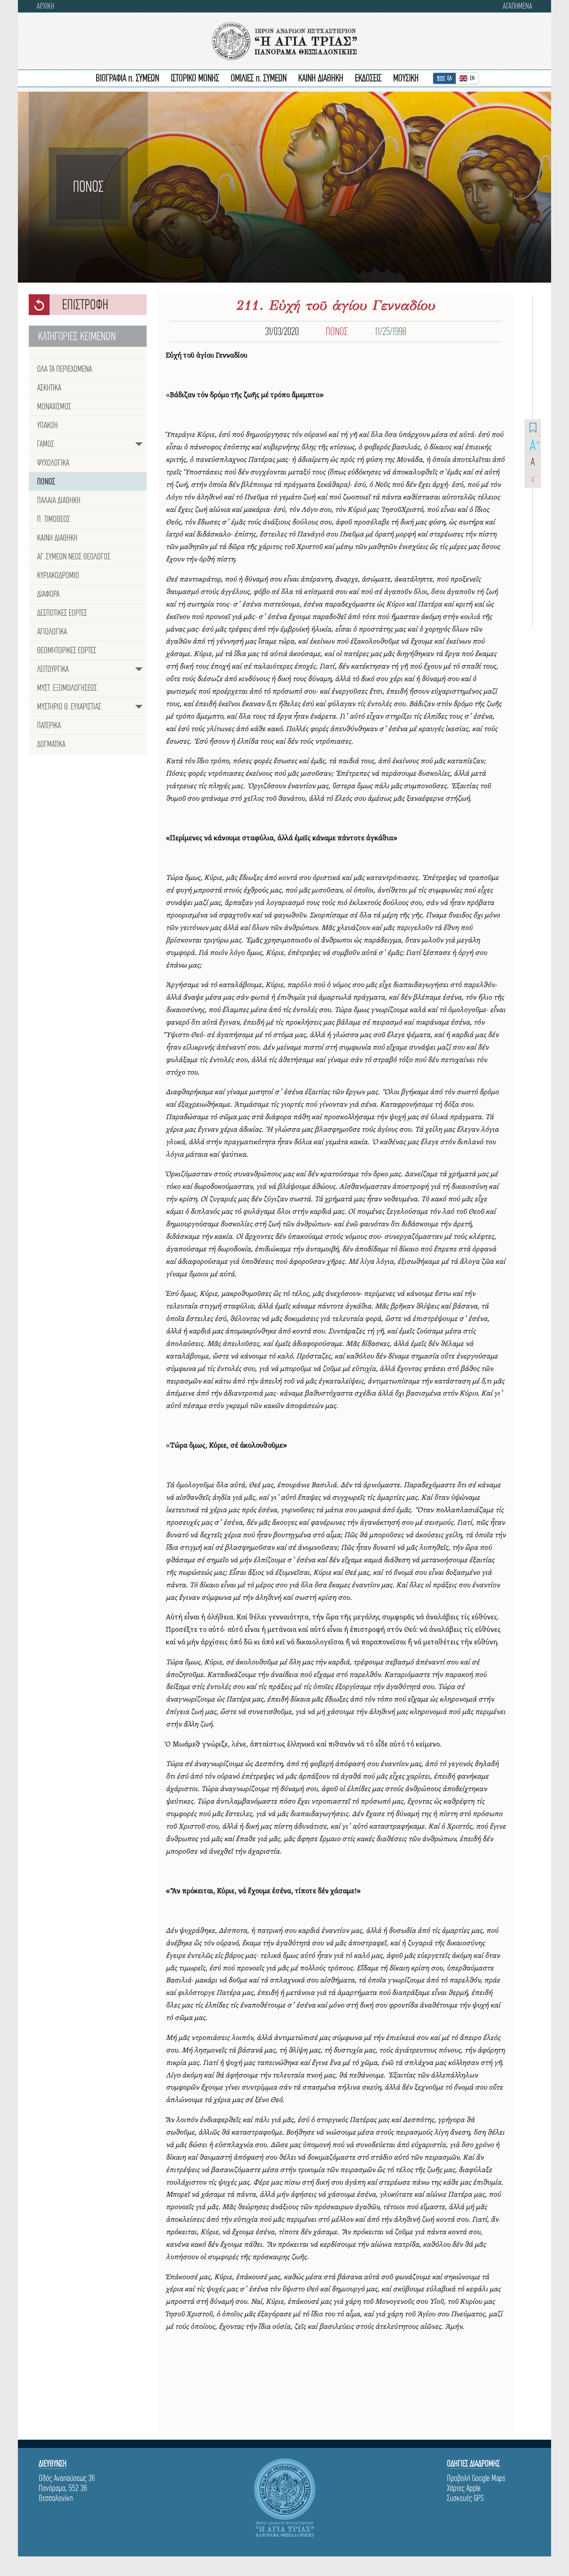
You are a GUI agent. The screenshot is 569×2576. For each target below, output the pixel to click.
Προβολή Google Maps (476, 2478)
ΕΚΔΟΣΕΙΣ (368, 78)
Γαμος (46, 444)
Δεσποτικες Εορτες (62, 613)
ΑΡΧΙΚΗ (45, 6)
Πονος (46, 481)
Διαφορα (48, 594)
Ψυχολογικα (53, 463)
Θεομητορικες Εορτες (67, 650)
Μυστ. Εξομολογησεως (67, 688)
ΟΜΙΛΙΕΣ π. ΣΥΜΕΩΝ (259, 78)
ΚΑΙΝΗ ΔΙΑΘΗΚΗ (321, 78)
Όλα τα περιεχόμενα (65, 369)
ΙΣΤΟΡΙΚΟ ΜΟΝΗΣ (195, 78)
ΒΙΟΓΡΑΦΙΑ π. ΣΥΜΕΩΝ (127, 78)
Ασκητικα (49, 388)
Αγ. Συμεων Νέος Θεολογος (74, 556)
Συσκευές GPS (465, 2498)
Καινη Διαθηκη (57, 538)
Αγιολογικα (52, 631)
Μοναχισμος (54, 406)
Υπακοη (47, 425)
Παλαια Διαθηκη (59, 500)
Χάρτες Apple (464, 2488)
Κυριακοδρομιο (58, 575)
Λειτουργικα (53, 669)
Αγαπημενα (518, 6)
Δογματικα (51, 744)
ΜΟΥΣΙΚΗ (406, 78)
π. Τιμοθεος (54, 519)
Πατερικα (49, 725)
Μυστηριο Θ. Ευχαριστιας (69, 707)
